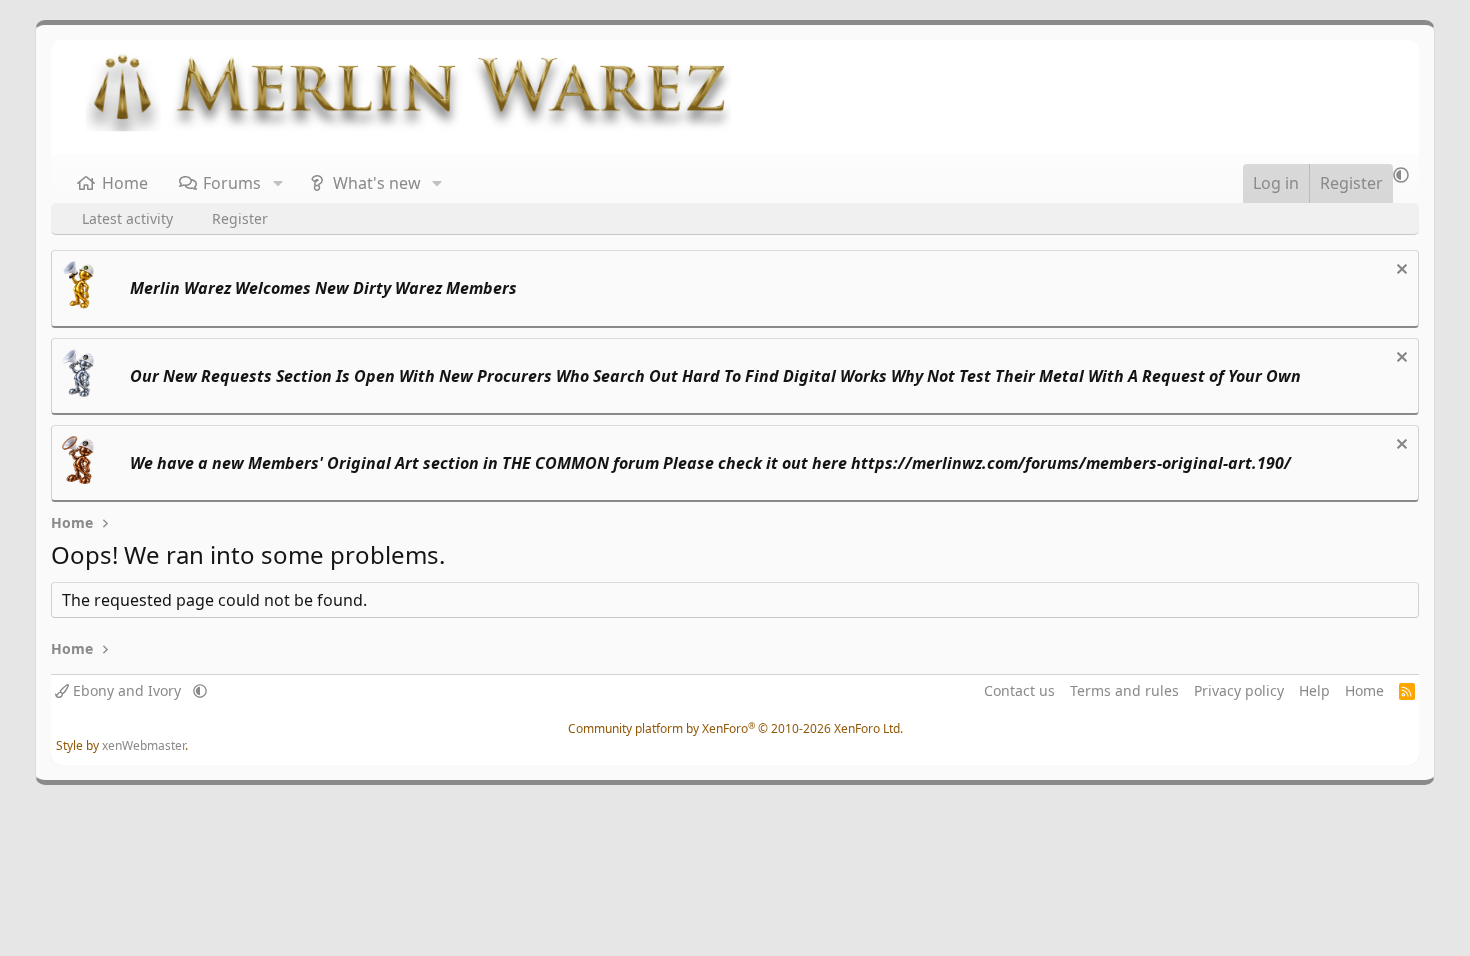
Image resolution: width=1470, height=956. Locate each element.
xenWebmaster (143, 745)
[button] (277, 183)
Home (125, 183)
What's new (377, 183)
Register (240, 218)
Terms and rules (1124, 690)
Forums (232, 183)
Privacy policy (1239, 690)
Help (1314, 690)
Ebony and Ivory (127, 690)
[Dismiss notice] (1399, 271)
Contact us (1019, 690)
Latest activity (127, 218)
